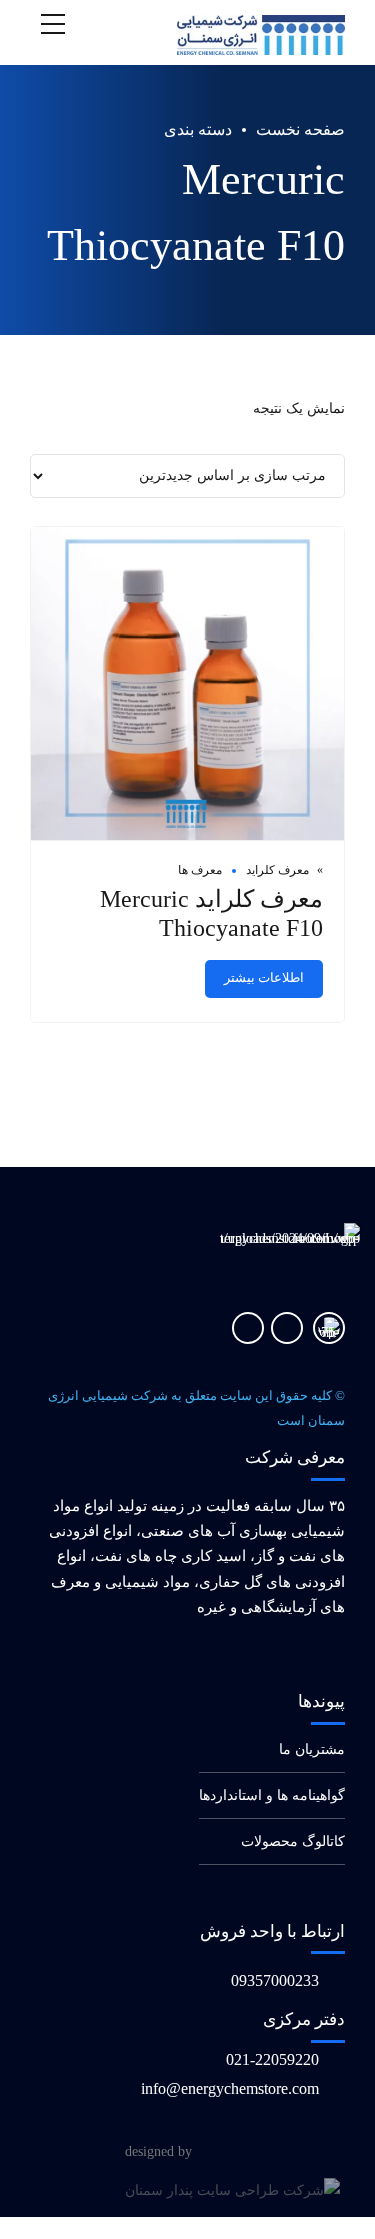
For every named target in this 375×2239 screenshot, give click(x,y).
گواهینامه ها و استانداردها (272, 1795)
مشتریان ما (312, 1749)
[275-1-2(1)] (329, 1328)
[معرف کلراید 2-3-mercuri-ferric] (187, 684)
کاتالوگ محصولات (293, 1841)
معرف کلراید (277, 870)
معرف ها (200, 870)
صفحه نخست (300, 129)
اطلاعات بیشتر (264, 978)
